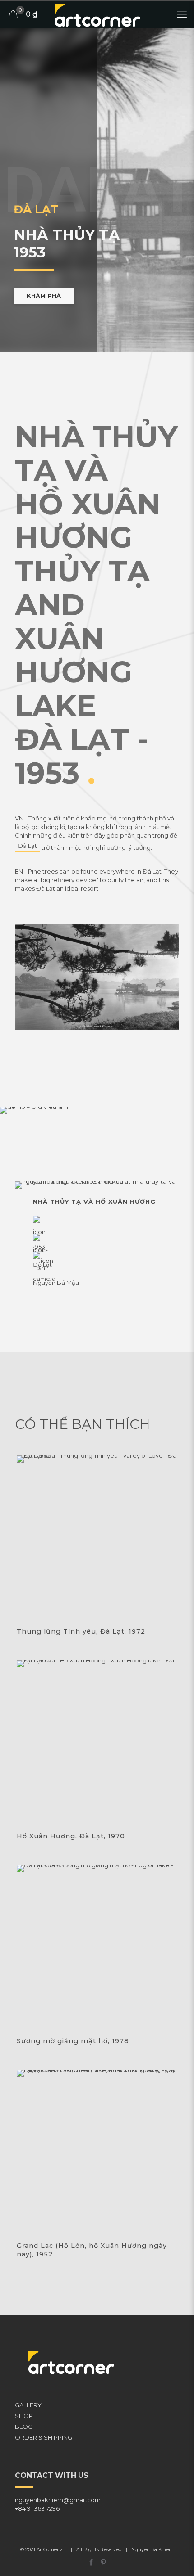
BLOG (24, 2427)
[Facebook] (91, 2562)
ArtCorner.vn (51, 2550)
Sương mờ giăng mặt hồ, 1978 (73, 2041)
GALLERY (28, 2405)
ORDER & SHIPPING (44, 2437)
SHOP (24, 2416)
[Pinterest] (103, 2562)
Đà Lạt (28, 846)
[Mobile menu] (182, 14)
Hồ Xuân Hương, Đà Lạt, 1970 (71, 1836)
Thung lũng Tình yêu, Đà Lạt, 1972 (81, 1631)
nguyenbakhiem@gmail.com (58, 2500)
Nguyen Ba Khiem (152, 2550)
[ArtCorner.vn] (97, 14)
